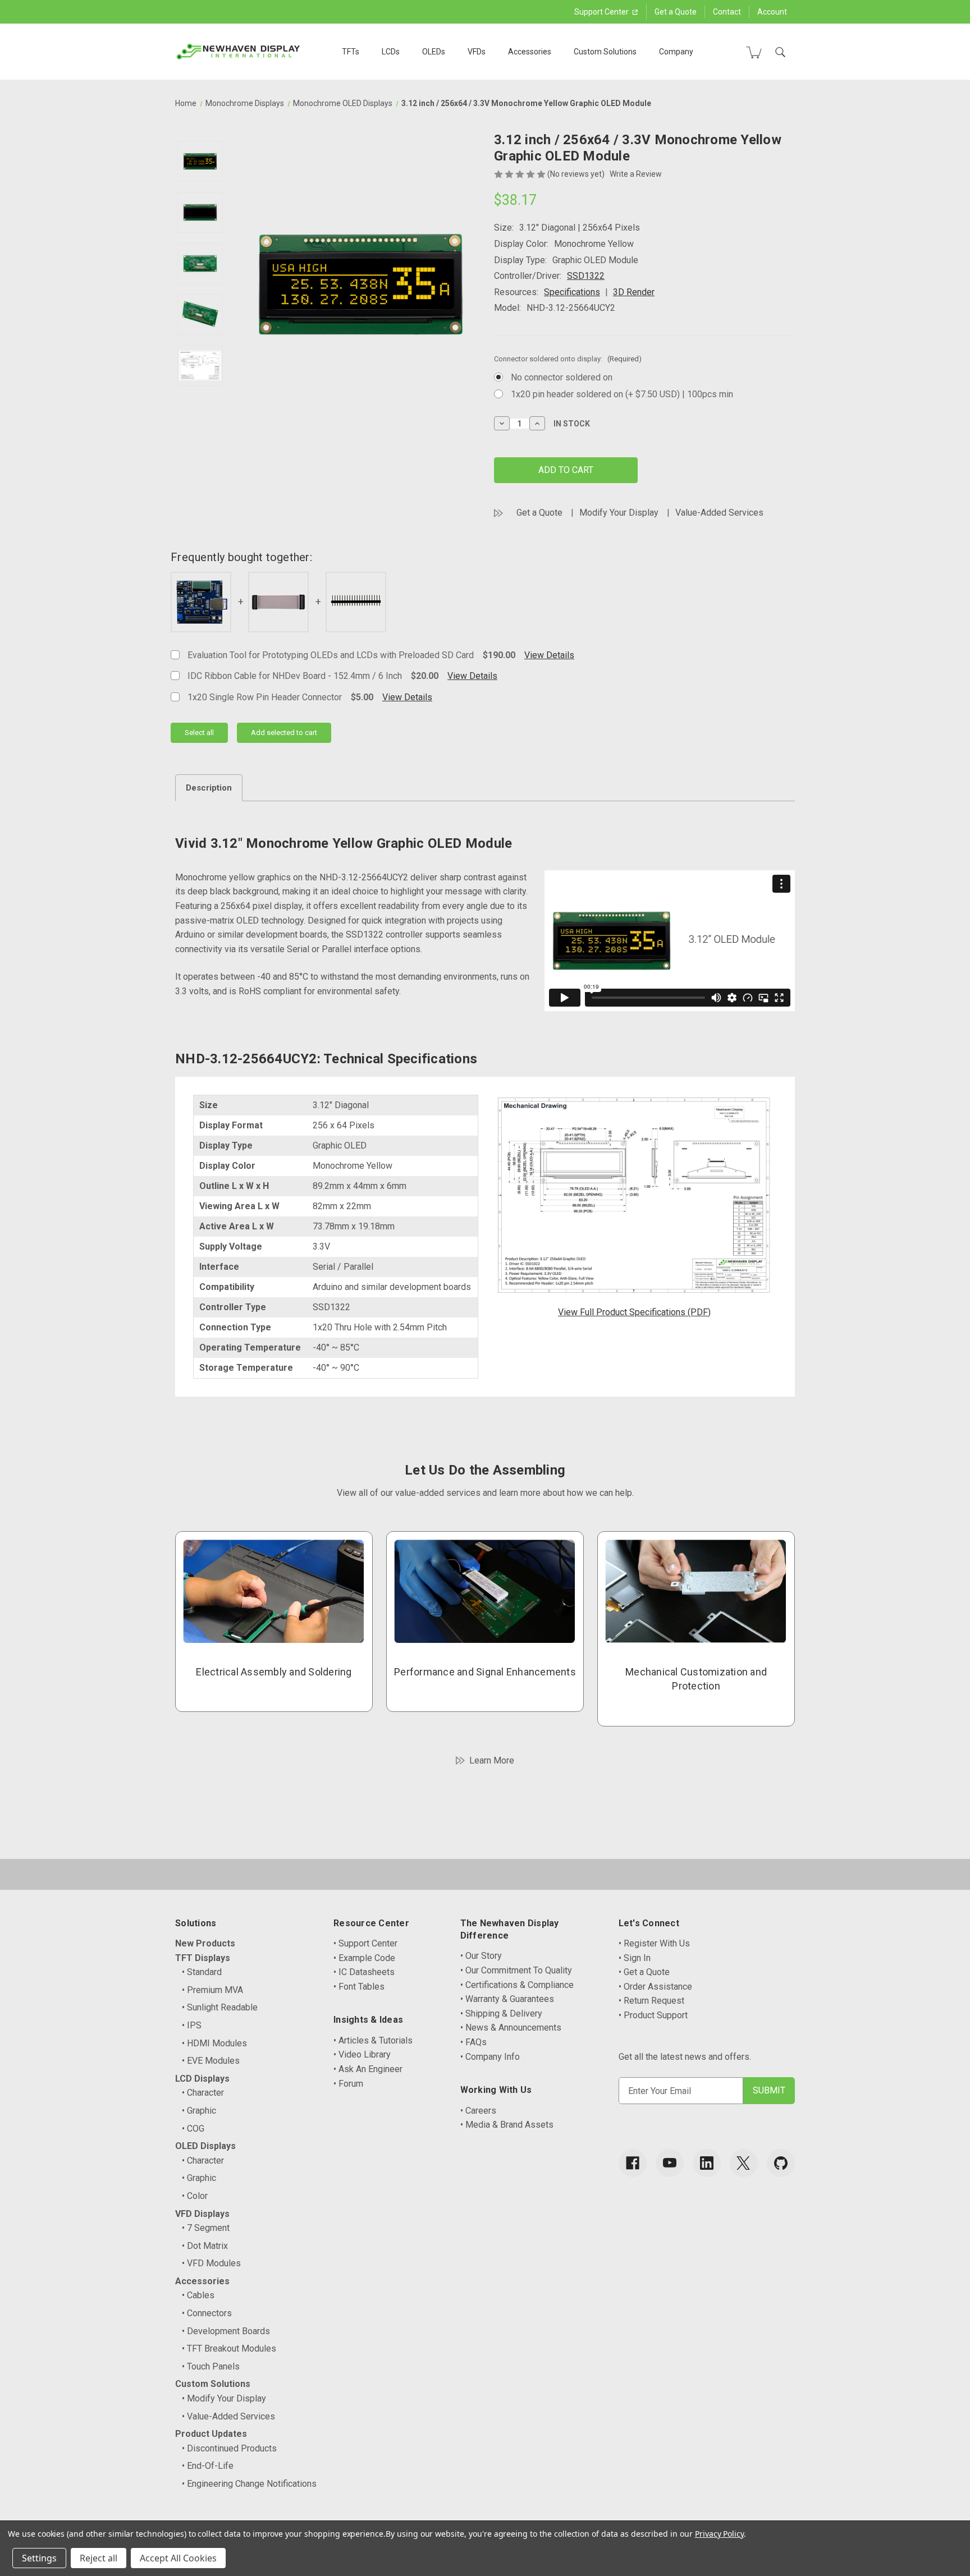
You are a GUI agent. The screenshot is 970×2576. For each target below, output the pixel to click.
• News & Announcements (511, 2028)
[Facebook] (633, 2163)
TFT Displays (203, 1958)
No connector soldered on (562, 377)
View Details (549, 655)
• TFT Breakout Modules (229, 2348)
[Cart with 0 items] (754, 52)
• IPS (192, 2025)
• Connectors (207, 2313)
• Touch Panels (211, 2366)
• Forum (348, 2084)
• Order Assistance (655, 1987)
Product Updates (211, 2434)
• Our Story (481, 1956)
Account (772, 12)
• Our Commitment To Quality (516, 1970)
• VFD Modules (211, 2263)
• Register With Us (654, 1943)
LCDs (391, 52)
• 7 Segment (206, 2228)
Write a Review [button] (636, 174)
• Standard (202, 1972)
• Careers (478, 2111)
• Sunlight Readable (220, 2007)
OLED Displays (205, 2146)
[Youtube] (670, 2163)
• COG (193, 2129)
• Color (195, 2196)
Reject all (99, 2558)
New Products (205, 1943)
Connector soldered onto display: (568, 359)
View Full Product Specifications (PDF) (634, 1312)
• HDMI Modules (214, 2043)
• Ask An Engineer (368, 2069)
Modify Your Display (619, 513)
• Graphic (199, 2111)
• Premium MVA (212, 1990)
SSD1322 (586, 276)
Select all (199, 733)
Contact (727, 12)
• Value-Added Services (228, 2416)
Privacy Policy (719, 2534)
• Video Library (362, 2054)
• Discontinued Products (229, 2448)
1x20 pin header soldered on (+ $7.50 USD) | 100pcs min (622, 394)
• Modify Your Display (224, 2398)
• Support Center (365, 1943)
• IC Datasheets (364, 1972)
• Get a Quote (644, 1972)
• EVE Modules (211, 2061)
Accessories (530, 52)
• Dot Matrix (205, 2246)
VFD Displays (202, 2214)
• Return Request (651, 2001)
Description (209, 788)
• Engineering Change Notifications (249, 2484)
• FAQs (473, 2042)
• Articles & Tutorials (373, 2040)
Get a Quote (676, 12)
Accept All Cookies (178, 2558)
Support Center (602, 12)
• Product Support (653, 2015)
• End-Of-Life (208, 2466)
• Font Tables (359, 1987)
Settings (39, 2558)
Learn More (492, 1760)
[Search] (780, 52)
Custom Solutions (605, 52)
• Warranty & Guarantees (507, 1999)
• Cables (198, 2295)
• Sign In (635, 1958)
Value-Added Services (719, 513)
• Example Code (364, 1958)
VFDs (477, 52)
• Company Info (490, 2057)
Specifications (572, 292)
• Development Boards (226, 2331)
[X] (744, 2163)
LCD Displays (202, 2079)
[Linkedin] (707, 2163)
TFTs (351, 52)
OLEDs (434, 52)
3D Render (634, 292)
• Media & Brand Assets (507, 2125)
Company (676, 52)
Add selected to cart (284, 733)
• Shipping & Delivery (501, 2013)
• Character (203, 2093)
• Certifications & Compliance (517, 1985)
